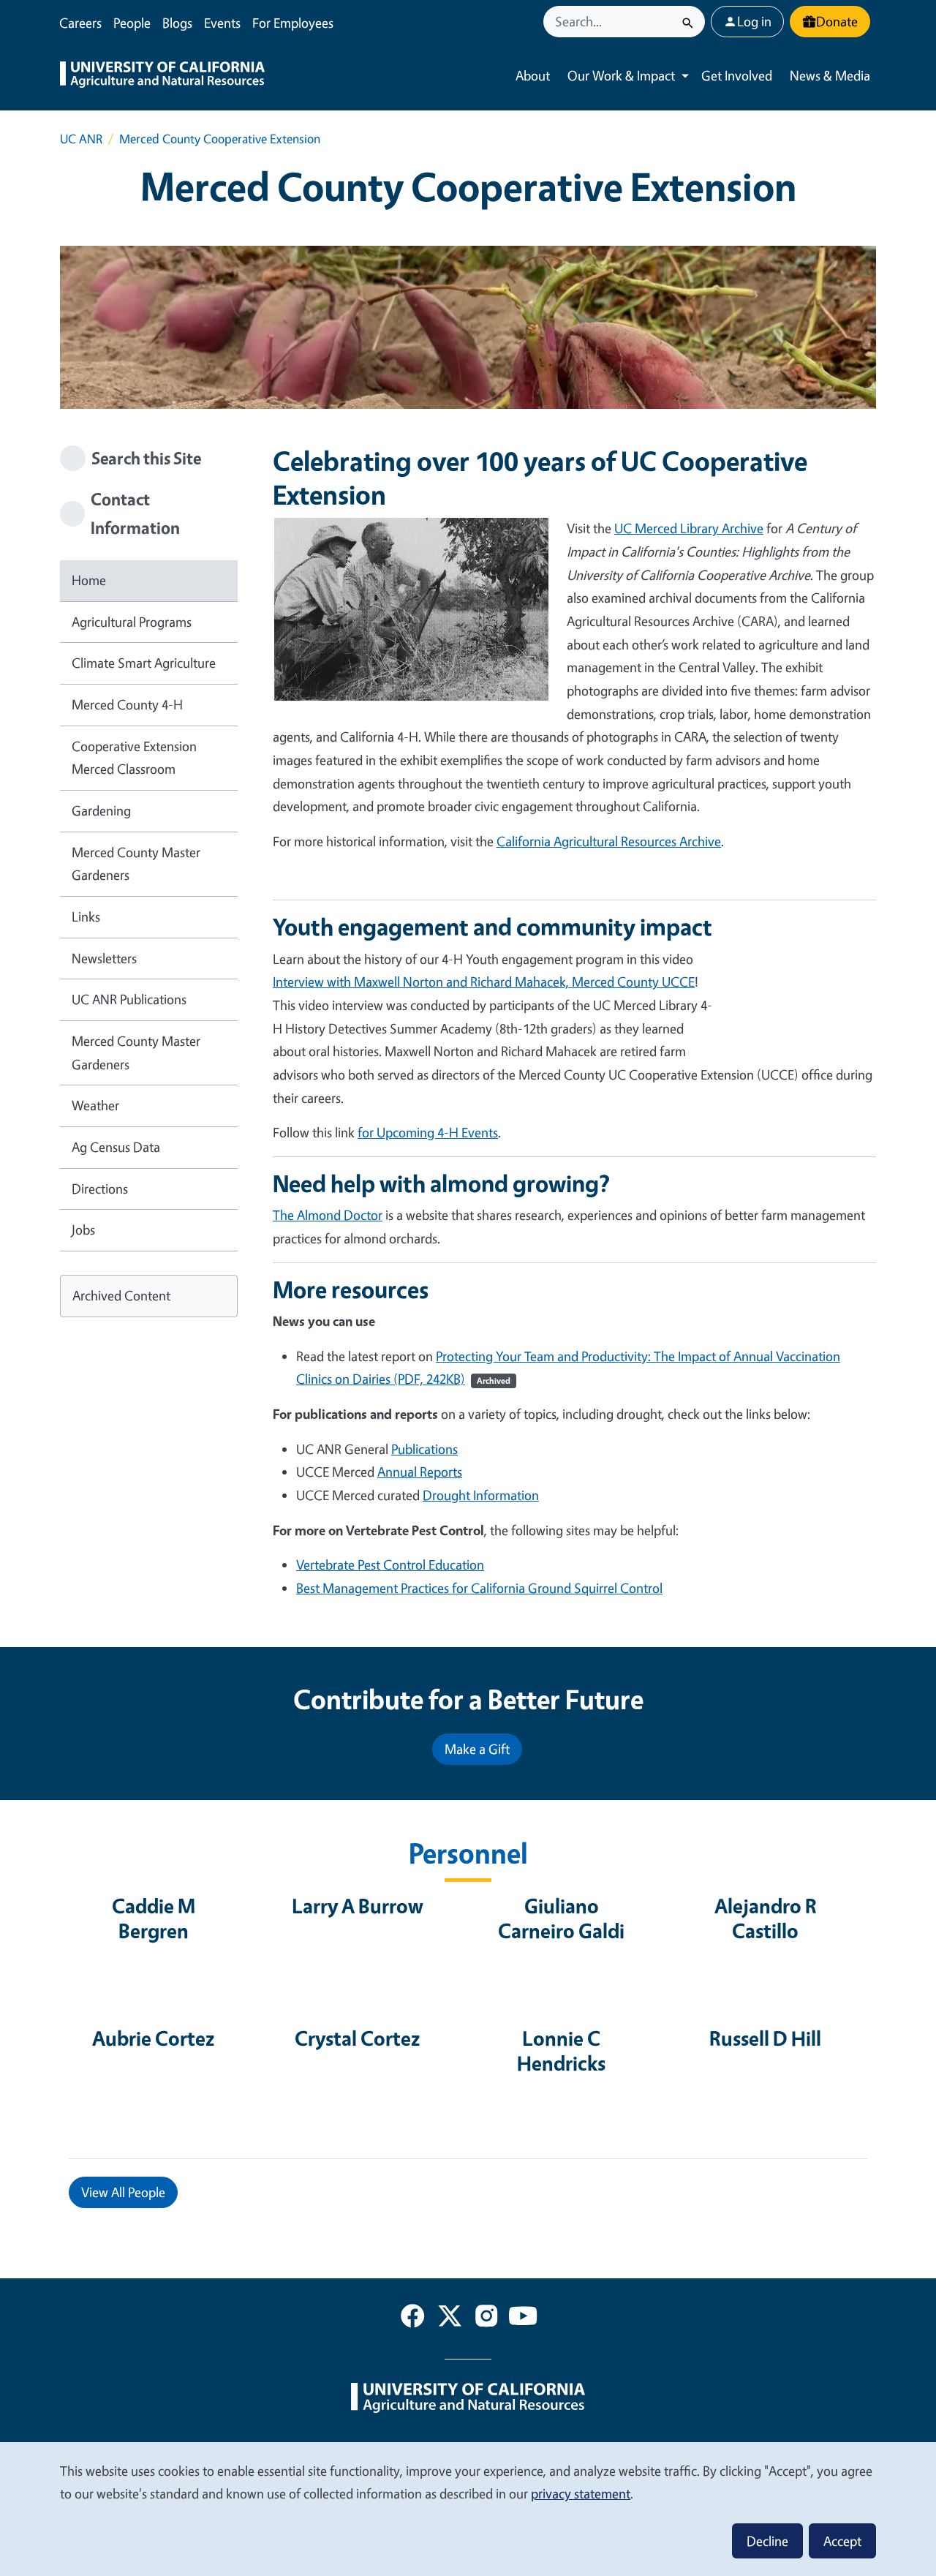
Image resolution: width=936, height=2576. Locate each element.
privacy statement (581, 2493)
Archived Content (121, 1295)
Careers (80, 23)
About (533, 75)
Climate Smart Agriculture (144, 663)
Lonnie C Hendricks (561, 2051)
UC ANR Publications (129, 999)
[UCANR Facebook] (412, 2319)
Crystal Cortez (357, 2038)
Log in (754, 21)
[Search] (688, 22)
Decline (767, 2541)
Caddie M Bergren (154, 1918)
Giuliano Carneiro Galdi (561, 1918)
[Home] (162, 76)
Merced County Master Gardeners (136, 864)
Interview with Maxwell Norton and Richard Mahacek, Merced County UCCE (484, 982)
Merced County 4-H (127, 704)
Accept (842, 2541)
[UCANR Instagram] (486, 2319)
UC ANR (81, 139)
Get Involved (737, 75)
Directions (100, 1189)
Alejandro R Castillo (766, 1918)
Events (222, 23)
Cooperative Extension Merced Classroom (134, 758)
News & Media (830, 75)
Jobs (83, 1229)
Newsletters (104, 958)
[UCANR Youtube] (523, 2319)
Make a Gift (477, 1749)
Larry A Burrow (358, 1906)
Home (89, 580)
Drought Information (481, 1495)
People (132, 23)
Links (86, 916)
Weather (95, 1105)
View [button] (123, 2192)
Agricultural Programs (132, 622)
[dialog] (468, 2508)
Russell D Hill (765, 2038)
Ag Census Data (116, 1147)
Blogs (177, 23)
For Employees (293, 23)
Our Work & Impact (621, 75)
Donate (837, 21)
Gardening (101, 810)
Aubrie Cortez (153, 2038)
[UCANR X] (450, 2319)
